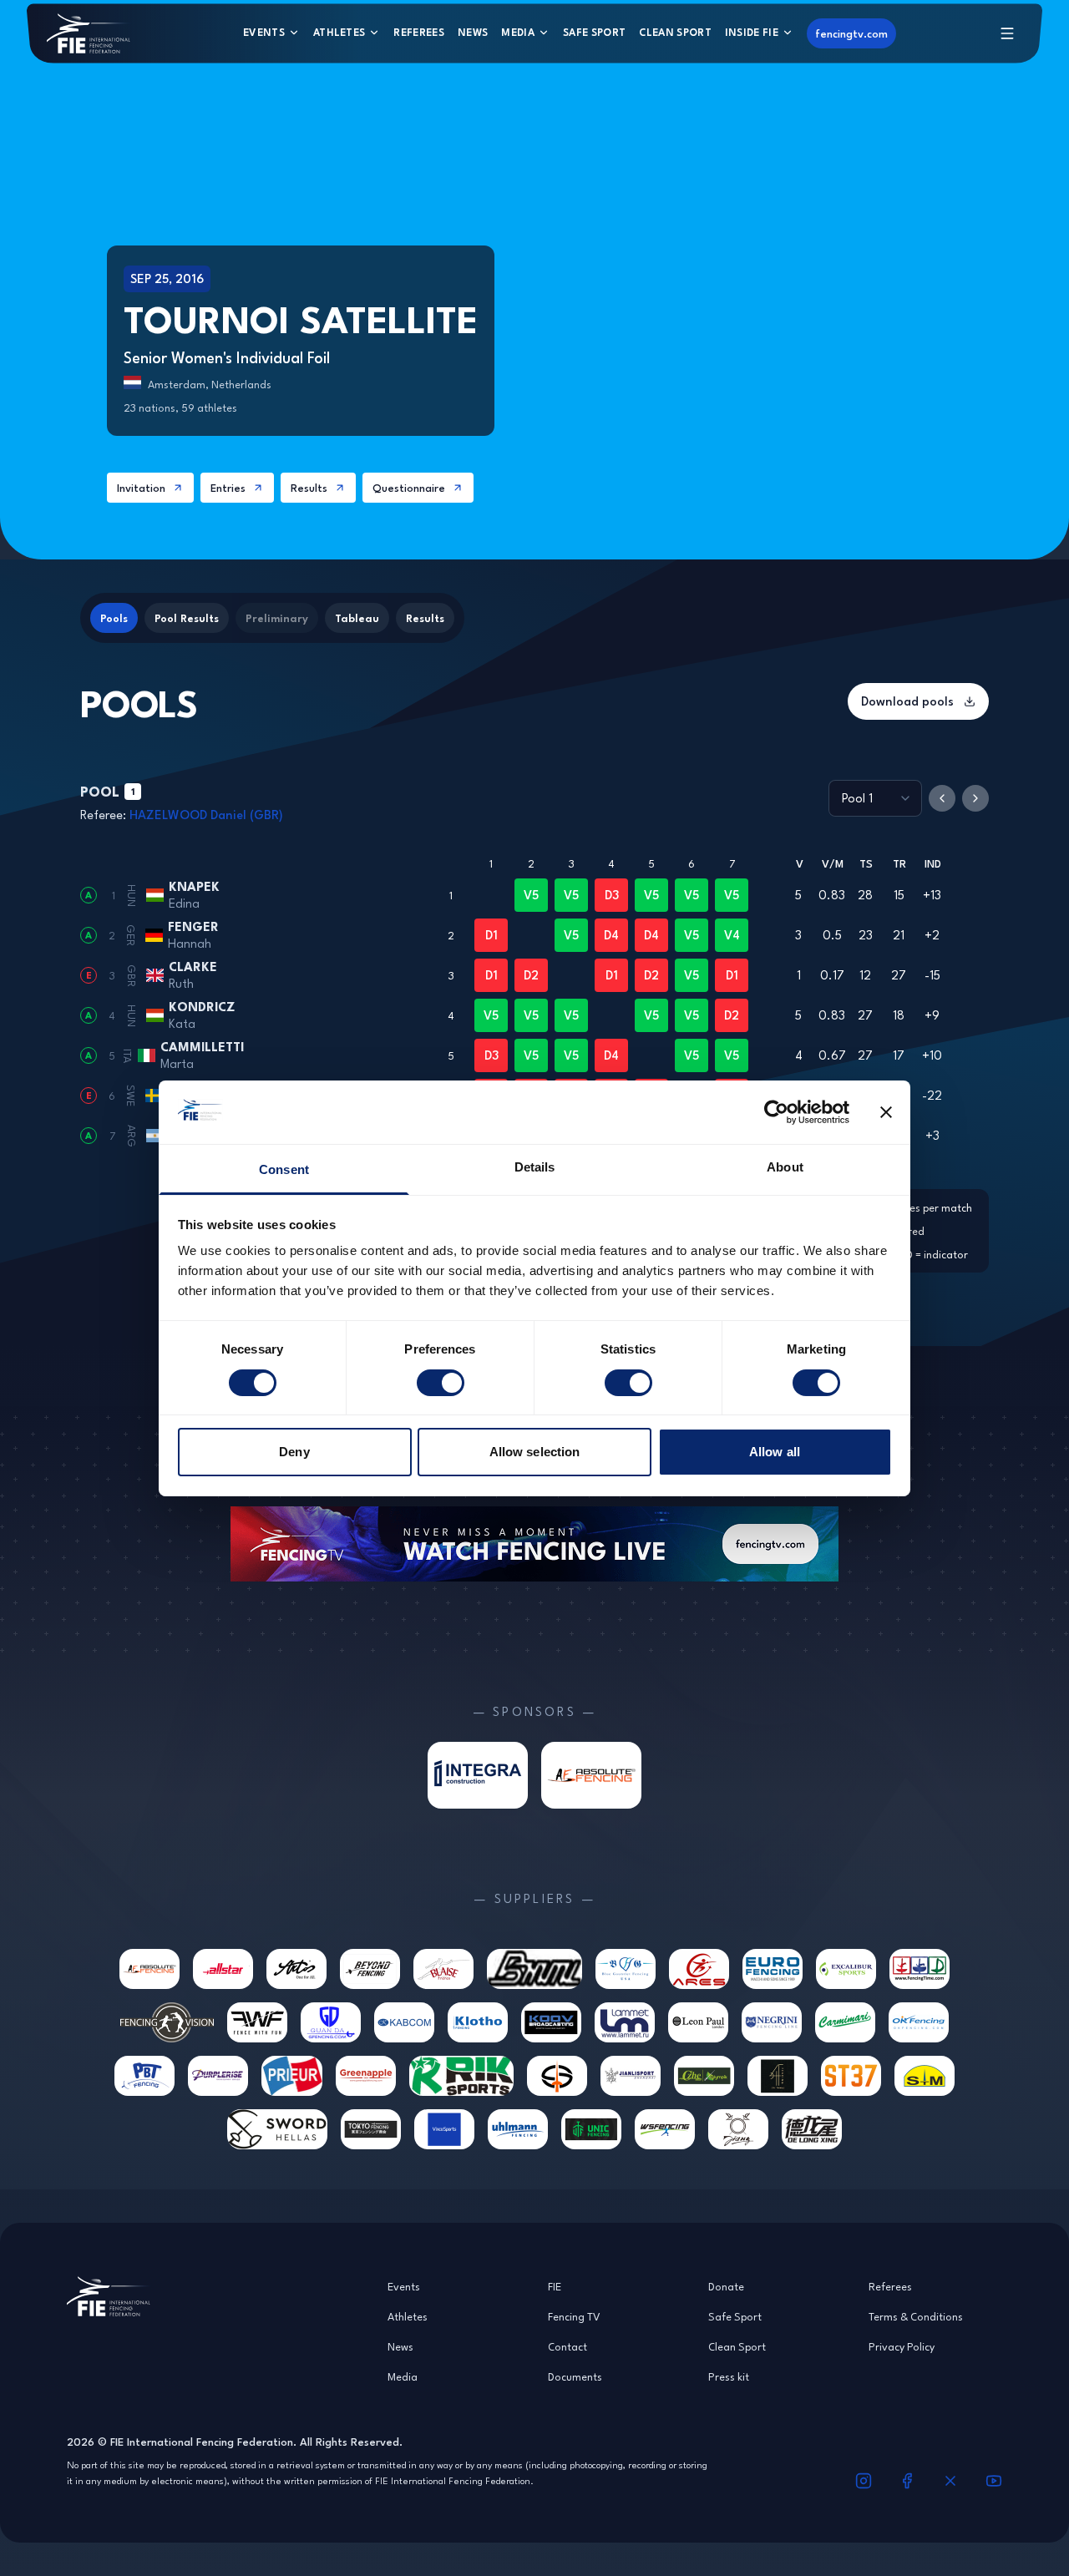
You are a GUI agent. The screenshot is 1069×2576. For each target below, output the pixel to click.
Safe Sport (594, 32)
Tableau (357, 618)
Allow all (775, 1452)
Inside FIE (752, 32)
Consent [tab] (284, 1169)
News (473, 32)
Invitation (141, 488)
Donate (726, 2286)
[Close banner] (886, 1112)
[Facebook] (907, 2481)
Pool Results (187, 618)
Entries (228, 488)
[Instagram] (864, 2481)
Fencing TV (574, 2316)
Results (309, 488)
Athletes (339, 32)
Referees (419, 32)
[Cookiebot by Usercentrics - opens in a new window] (776, 1112)
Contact (567, 2346)
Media (518, 32)
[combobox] (875, 798)
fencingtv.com (851, 33)
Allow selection (535, 1452)
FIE (555, 2286)
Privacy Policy (902, 2346)
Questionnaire (409, 488)
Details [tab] (535, 1167)
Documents (575, 2376)
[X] (950, 2481)
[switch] (441, 1383)
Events (264, 32)
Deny (294, 1452)
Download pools (907, 701)
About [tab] (785, 1167)
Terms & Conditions (916, 2316)
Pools (114, 618)
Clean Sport (675, 32)
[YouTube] (994, 2481)
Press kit (729, 2376)
